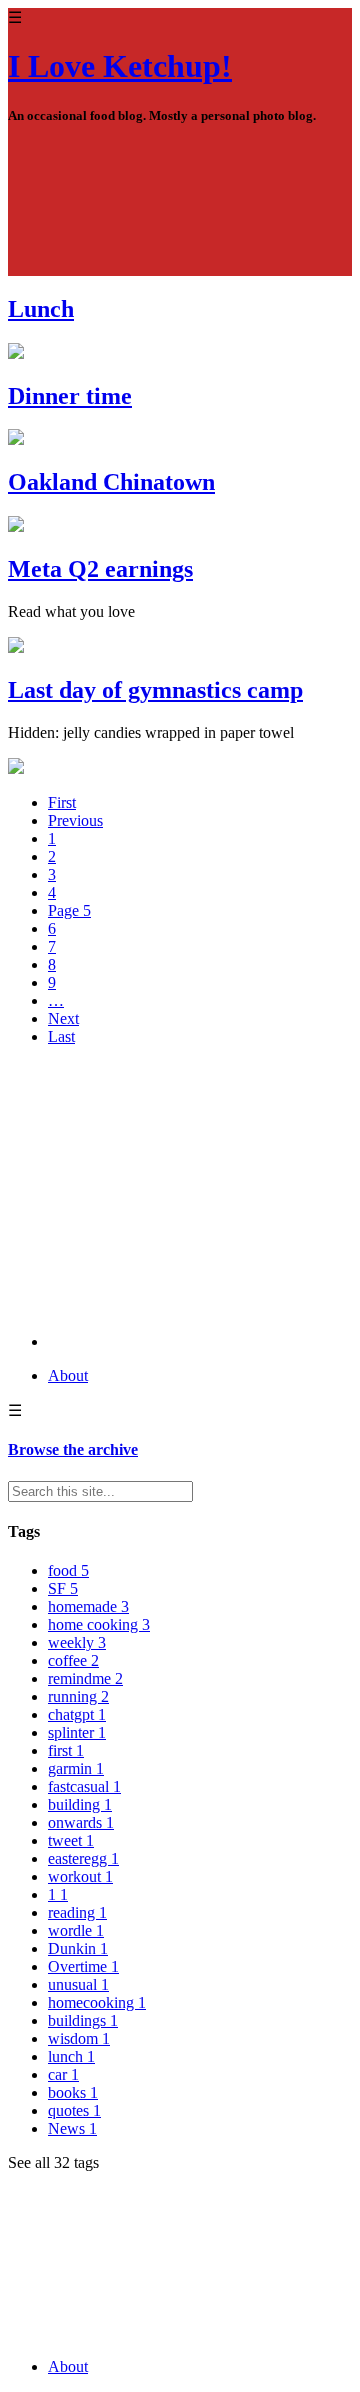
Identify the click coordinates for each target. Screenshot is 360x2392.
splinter (77, 1732)
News (72, 2128)
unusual (78, 1984)
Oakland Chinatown (111, 482)
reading (77, 1912)
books (73, 2092)
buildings (83, 2020)
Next (63, 1018)
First (62, 802)
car (63, 2074)
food (68, 1570)
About (68, 1375)
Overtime (83, 1966)
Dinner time (70, 396)
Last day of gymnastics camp (155, 690)
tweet (71, 1840)
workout (80, 1876)
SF (63, 1588)
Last (61, 1036)
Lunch (41, 309)
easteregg (83, 1858)
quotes (74, 2110)
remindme (85, 1678)
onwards (81, 1822)
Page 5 (69, 910)
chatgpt (77, 1714)
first (66, 1750)
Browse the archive (73, 1449)
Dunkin (78, 1948)
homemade (88, 1606)
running (78, 1696)
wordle (76, 1930)
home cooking (99, 1624)
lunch (71, 2056)
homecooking (97, 2002)
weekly (77, 1642)
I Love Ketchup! (120, 66)
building (80, 1804)
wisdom (79, 2038)
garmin (76, 1768)
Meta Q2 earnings (100, 569)
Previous (75, 820)
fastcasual (84, 1786)
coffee (73, 1660)
